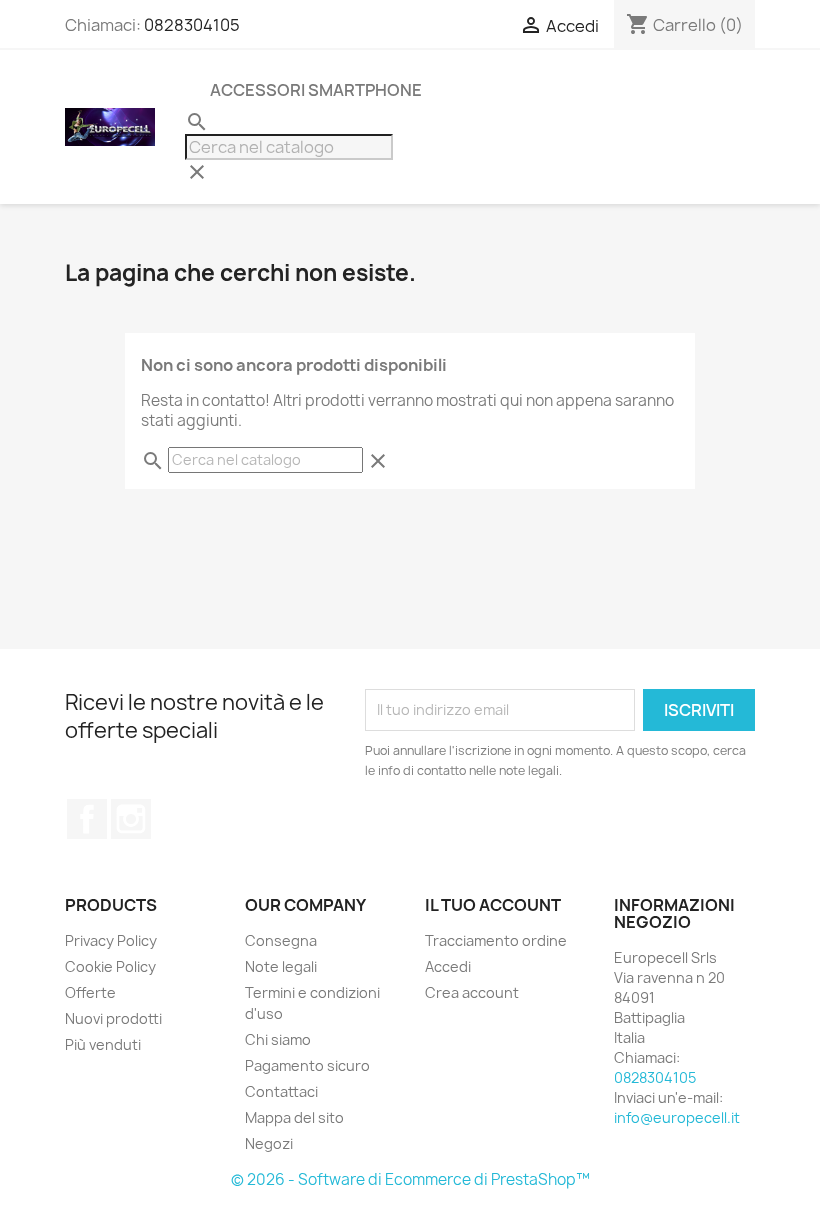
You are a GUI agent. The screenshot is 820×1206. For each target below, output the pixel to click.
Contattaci (281, 1091)
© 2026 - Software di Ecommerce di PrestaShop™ (410, 1179)
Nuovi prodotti (113, 1018)
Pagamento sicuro (307, 1065)
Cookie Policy (110, 966)
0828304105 (192, 25)
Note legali (281, 966)
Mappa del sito (294, 1117)
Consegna (281, 940)
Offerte (90, 992)
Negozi (269, 1143)
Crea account (472, 992)
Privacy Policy (111, 940)
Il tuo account (493, 905)
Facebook (87, 819)
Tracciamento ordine (496, 940)
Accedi (448, 966)
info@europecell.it (677, 1117)
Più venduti (103, 1044)
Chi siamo (278, 1039)
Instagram (131, 819)
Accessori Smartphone (316, 90)
